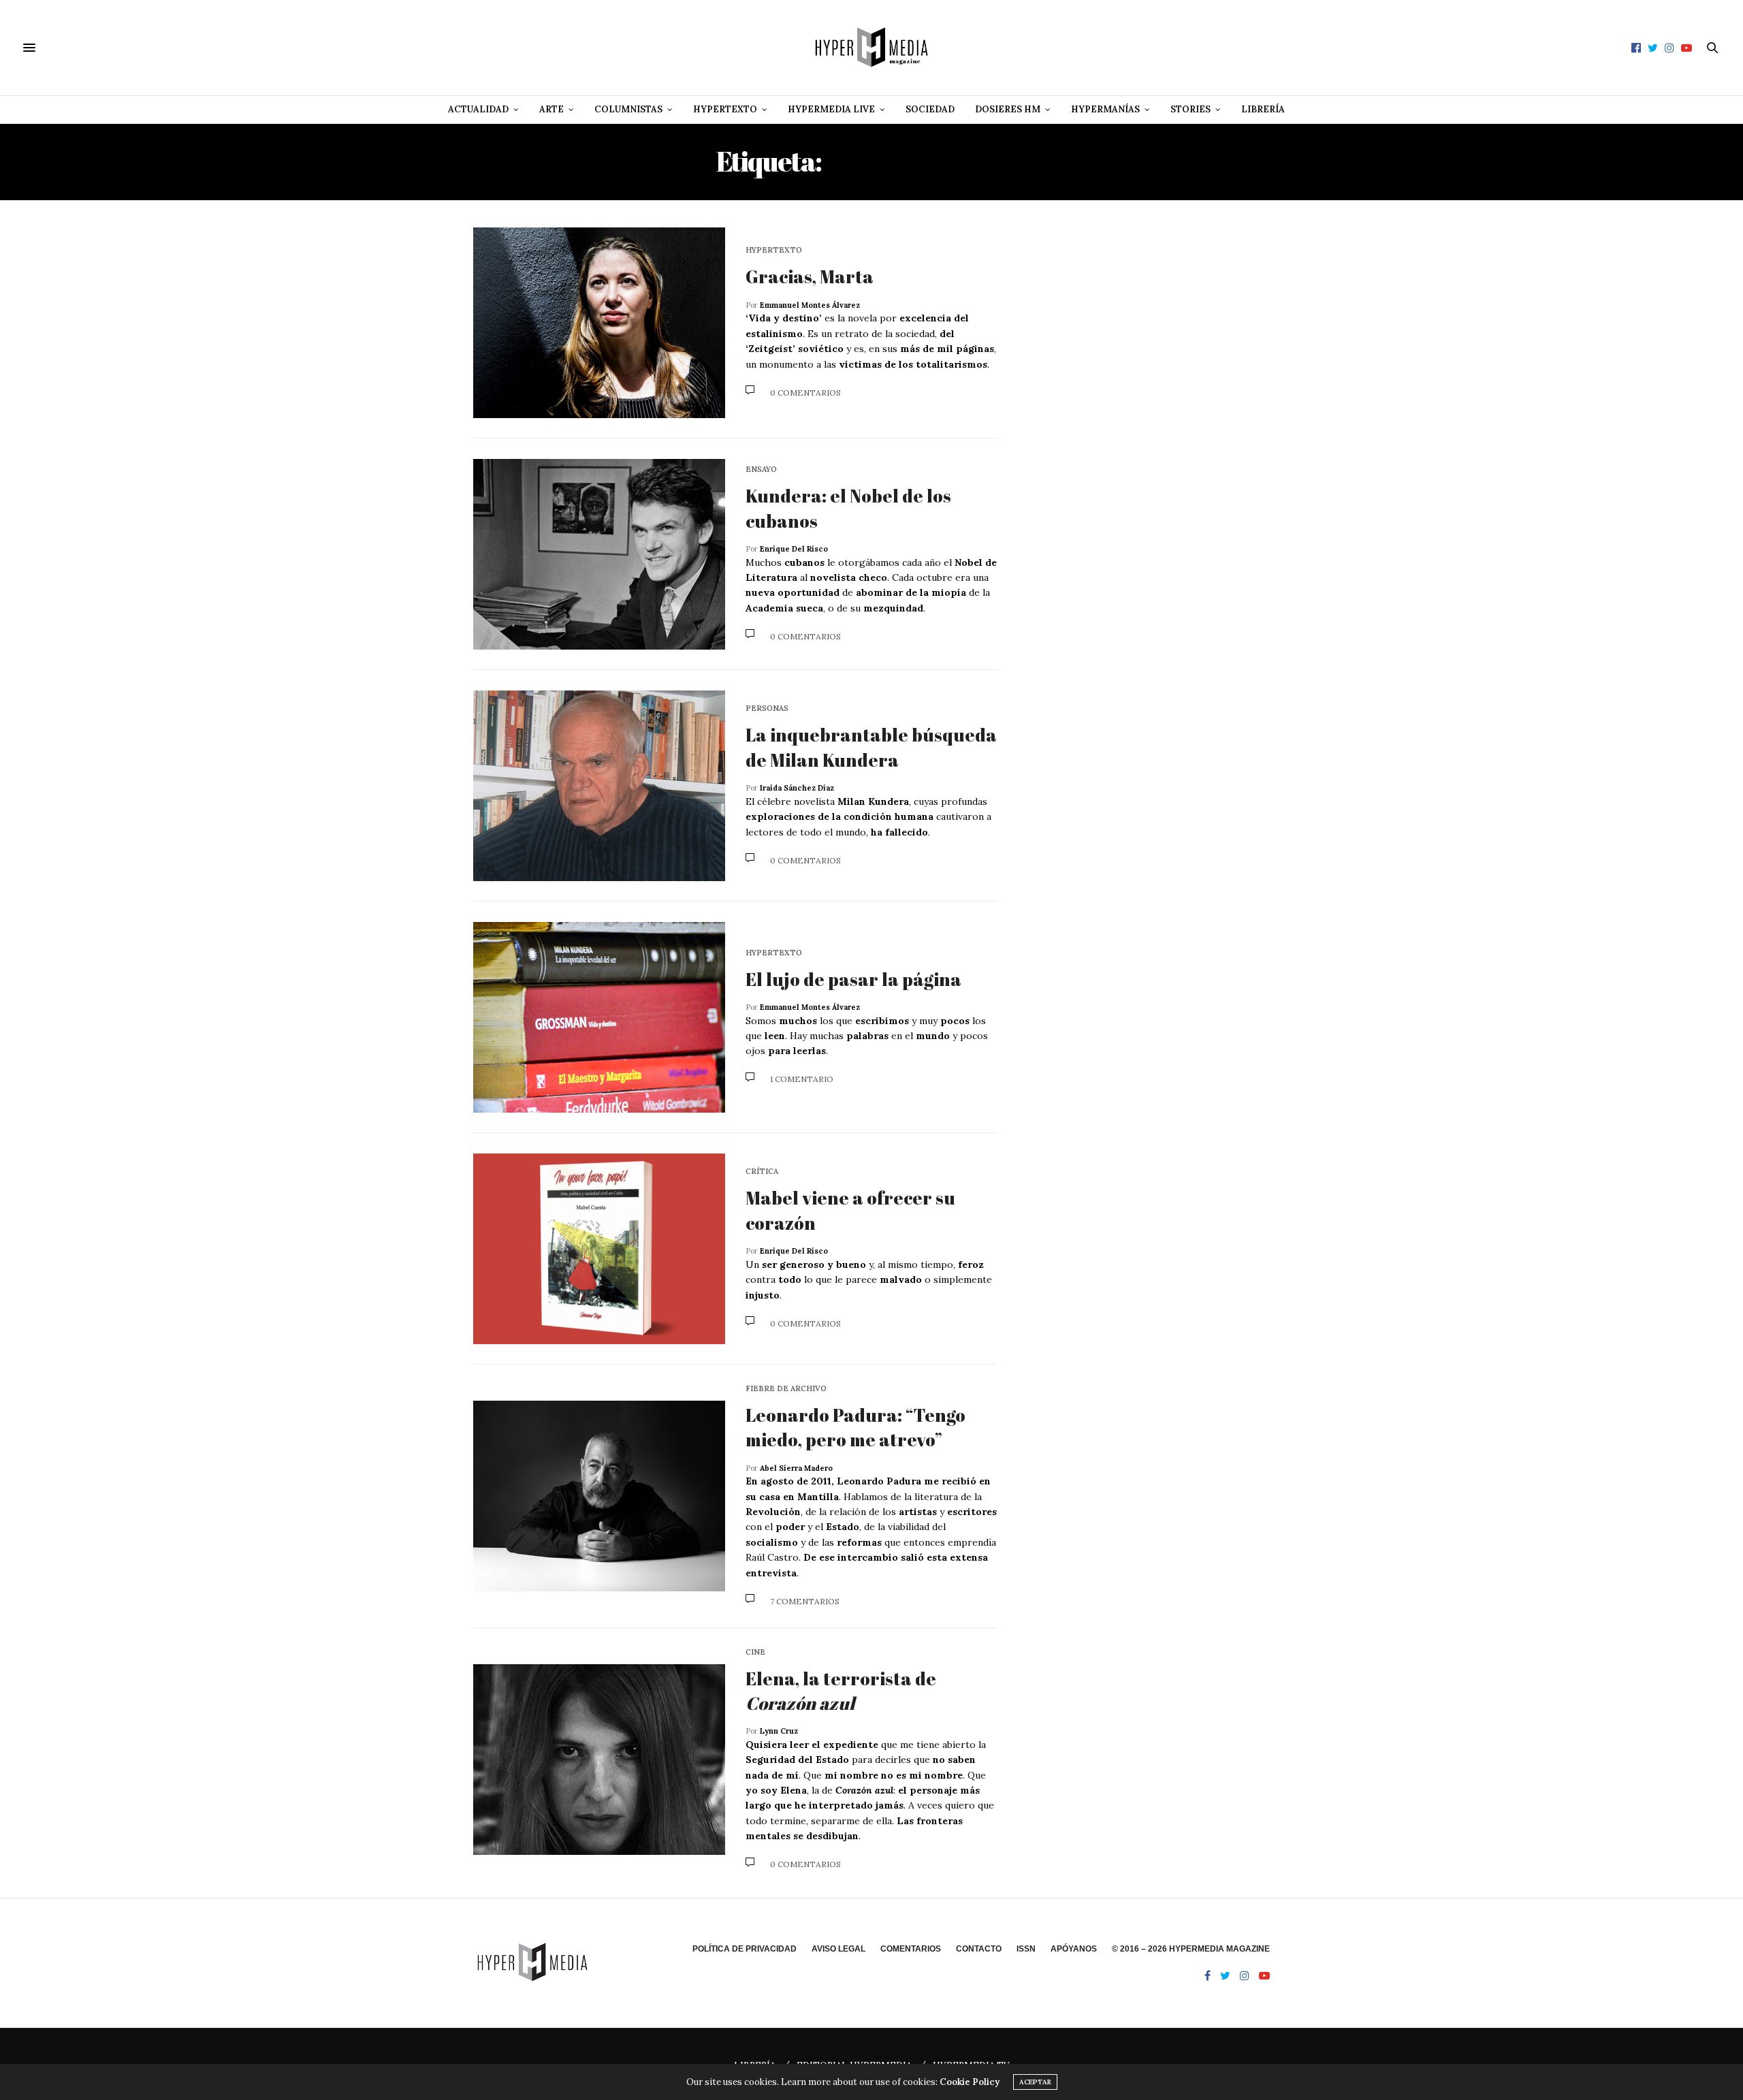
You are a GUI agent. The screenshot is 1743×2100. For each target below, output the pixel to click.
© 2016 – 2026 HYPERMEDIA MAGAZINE (1191, 1949)
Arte (551, 109)
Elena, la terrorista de (841, 1691)
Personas (767, 709)
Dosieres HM (1008, 109)
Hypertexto (725, 109)
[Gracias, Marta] (599, 323)
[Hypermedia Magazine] (871, 48)
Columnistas (628, 109)
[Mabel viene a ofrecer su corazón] (599, 1249)
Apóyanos (1074, 1949)
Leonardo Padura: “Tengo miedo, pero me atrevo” (855, 1427)
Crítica (762, 1172)
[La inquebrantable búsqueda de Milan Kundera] (599, 786)
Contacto (979, 1949)
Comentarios (911, 1949)
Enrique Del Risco (794, 549)
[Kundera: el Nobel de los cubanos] (599, 554)
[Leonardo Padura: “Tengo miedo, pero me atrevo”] (599, 1496)
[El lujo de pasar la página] (599, 1017)
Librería (1263, 109)
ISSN (1026, 1949)
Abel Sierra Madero (796, 1468)
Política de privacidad (745, 1949)
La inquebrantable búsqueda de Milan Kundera (871, 747)
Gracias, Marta (810, 276)
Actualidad (478, 109)
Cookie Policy (970, 2082)
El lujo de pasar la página (853, 979)
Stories (1190, 109)
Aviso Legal (838, 1949)
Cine (755, 1652)
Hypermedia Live (831, 109)
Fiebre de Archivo (786, 1389)
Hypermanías (1105, 109)
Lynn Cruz (779, 1731)
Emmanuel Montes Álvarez (810, 305)
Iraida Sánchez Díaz (797, 788)
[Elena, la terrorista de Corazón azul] (599, 1760)
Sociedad (930, 109)
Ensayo (761, 470)
